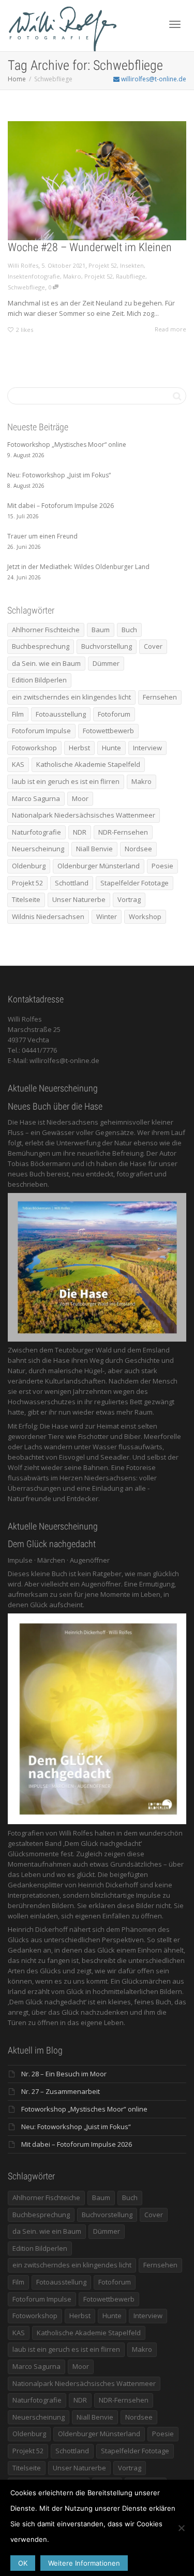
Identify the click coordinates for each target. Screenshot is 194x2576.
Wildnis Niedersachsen (48, 916)
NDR (80, 832)
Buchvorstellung (107, 646)
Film (18, 714)
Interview (147, 748)
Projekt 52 (103, 265)
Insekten (132, 265)
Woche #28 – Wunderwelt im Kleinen (90, 247)
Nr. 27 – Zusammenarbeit (61, 2091)
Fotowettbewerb (108, 731)
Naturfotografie (36, 832)
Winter (107, 916)
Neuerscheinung (38, 849)
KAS (18, 764)
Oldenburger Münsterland (99, 866)
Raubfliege (131, 276)
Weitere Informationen (84, 2563)
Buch (129, 630)
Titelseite (26, 899)
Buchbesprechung (41, 646)
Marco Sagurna (36, 798)
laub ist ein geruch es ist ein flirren (66, 781)
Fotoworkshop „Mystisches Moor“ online (84, 2109)
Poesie (162, 866)
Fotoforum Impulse (41, 731)
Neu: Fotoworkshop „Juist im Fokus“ (76, 2127)
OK (23, 2563)
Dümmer (106, 663)
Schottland (72, 883)
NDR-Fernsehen (123, 832)
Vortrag (129, 899)
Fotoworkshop (34, 748)
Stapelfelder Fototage (135, 883)
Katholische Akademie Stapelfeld (88, 764)
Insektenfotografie (34, 276)
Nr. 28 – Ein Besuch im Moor (64, 2074)
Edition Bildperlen (39, 680)
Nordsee (138, 849)
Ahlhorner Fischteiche (46, 630)
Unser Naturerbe (79, 899)
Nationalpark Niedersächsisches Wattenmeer (84, 815)
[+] (97, 181)
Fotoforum (114, 714)
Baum (101, 630)
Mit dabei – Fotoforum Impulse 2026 (77, 2144)
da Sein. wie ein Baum (46, 663)
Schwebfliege (26, 287)
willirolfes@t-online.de (153, 79)
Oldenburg (29, 866)
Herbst (79, 748)
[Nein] (181, 2528)
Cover (153, 646)
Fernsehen (160, 697)
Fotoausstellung (61, 714)
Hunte (111, 748)
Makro (72, 276)
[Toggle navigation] (175, 24)
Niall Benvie (94, 849)
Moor (80, 798)
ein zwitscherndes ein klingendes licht (71, 697)
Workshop (145, 916)
